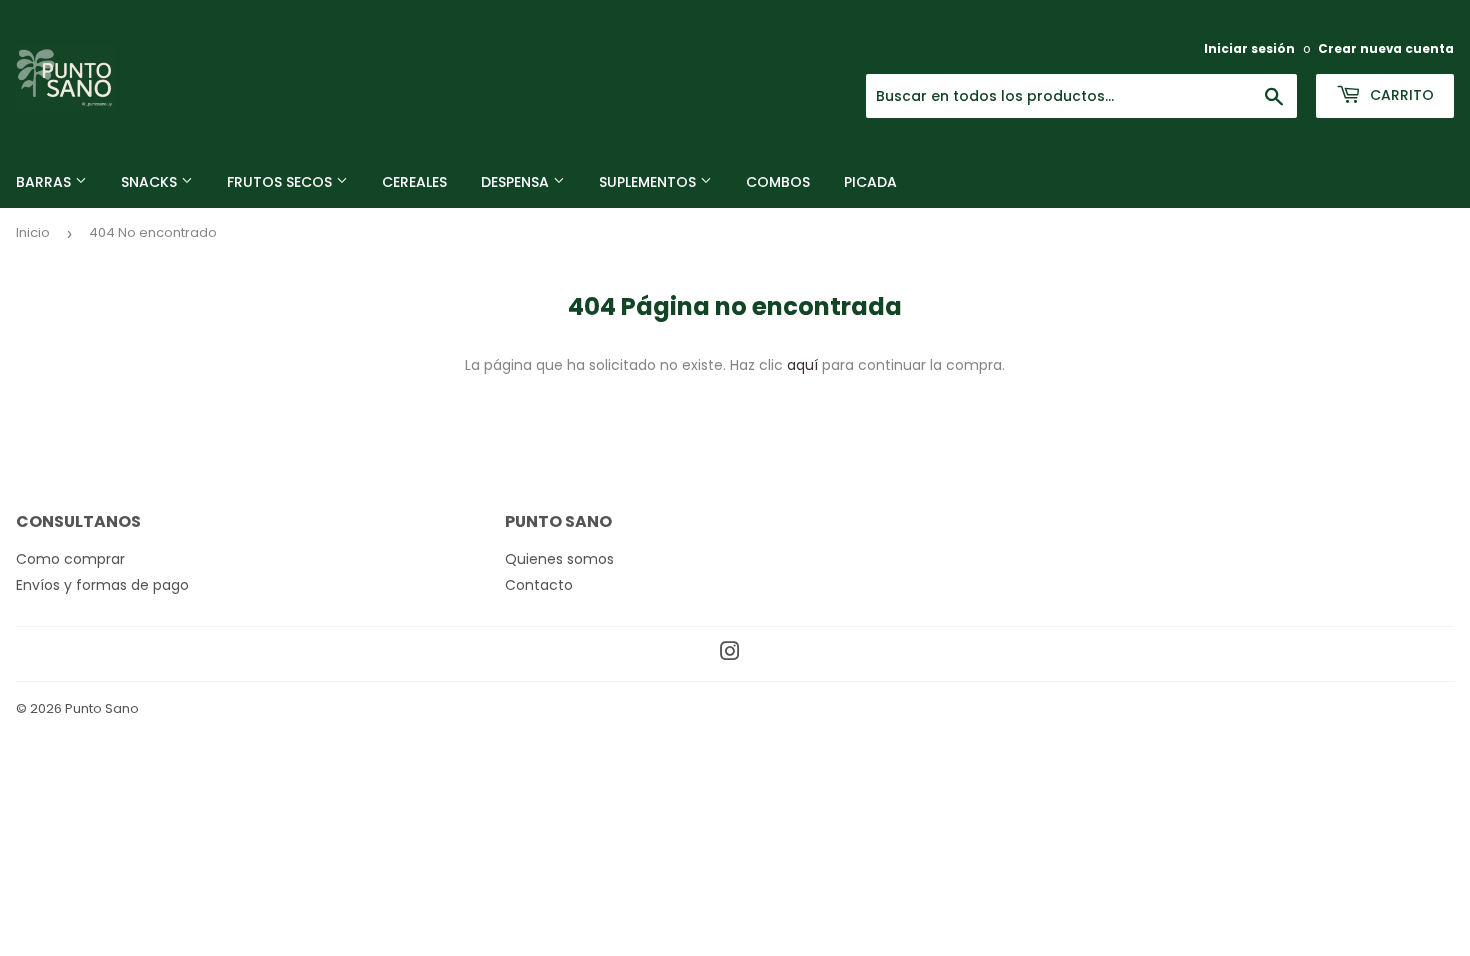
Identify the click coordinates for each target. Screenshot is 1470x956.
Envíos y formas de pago (102, 585)
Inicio (33, 232)
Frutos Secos (281, 182)
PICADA (870, 182)
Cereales (414, 182)
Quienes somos (559, 559)
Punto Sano (102, 708)
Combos (778, 182)
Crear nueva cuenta (1386, 49)
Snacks (151, 182)
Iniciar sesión (1249, 49)
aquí (802, 365)
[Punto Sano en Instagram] (730, 654)
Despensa (517, 182)
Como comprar (70, 559)
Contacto (539, 585)
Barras (45, 182)
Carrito (1400, 95)
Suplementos (649, 182)
